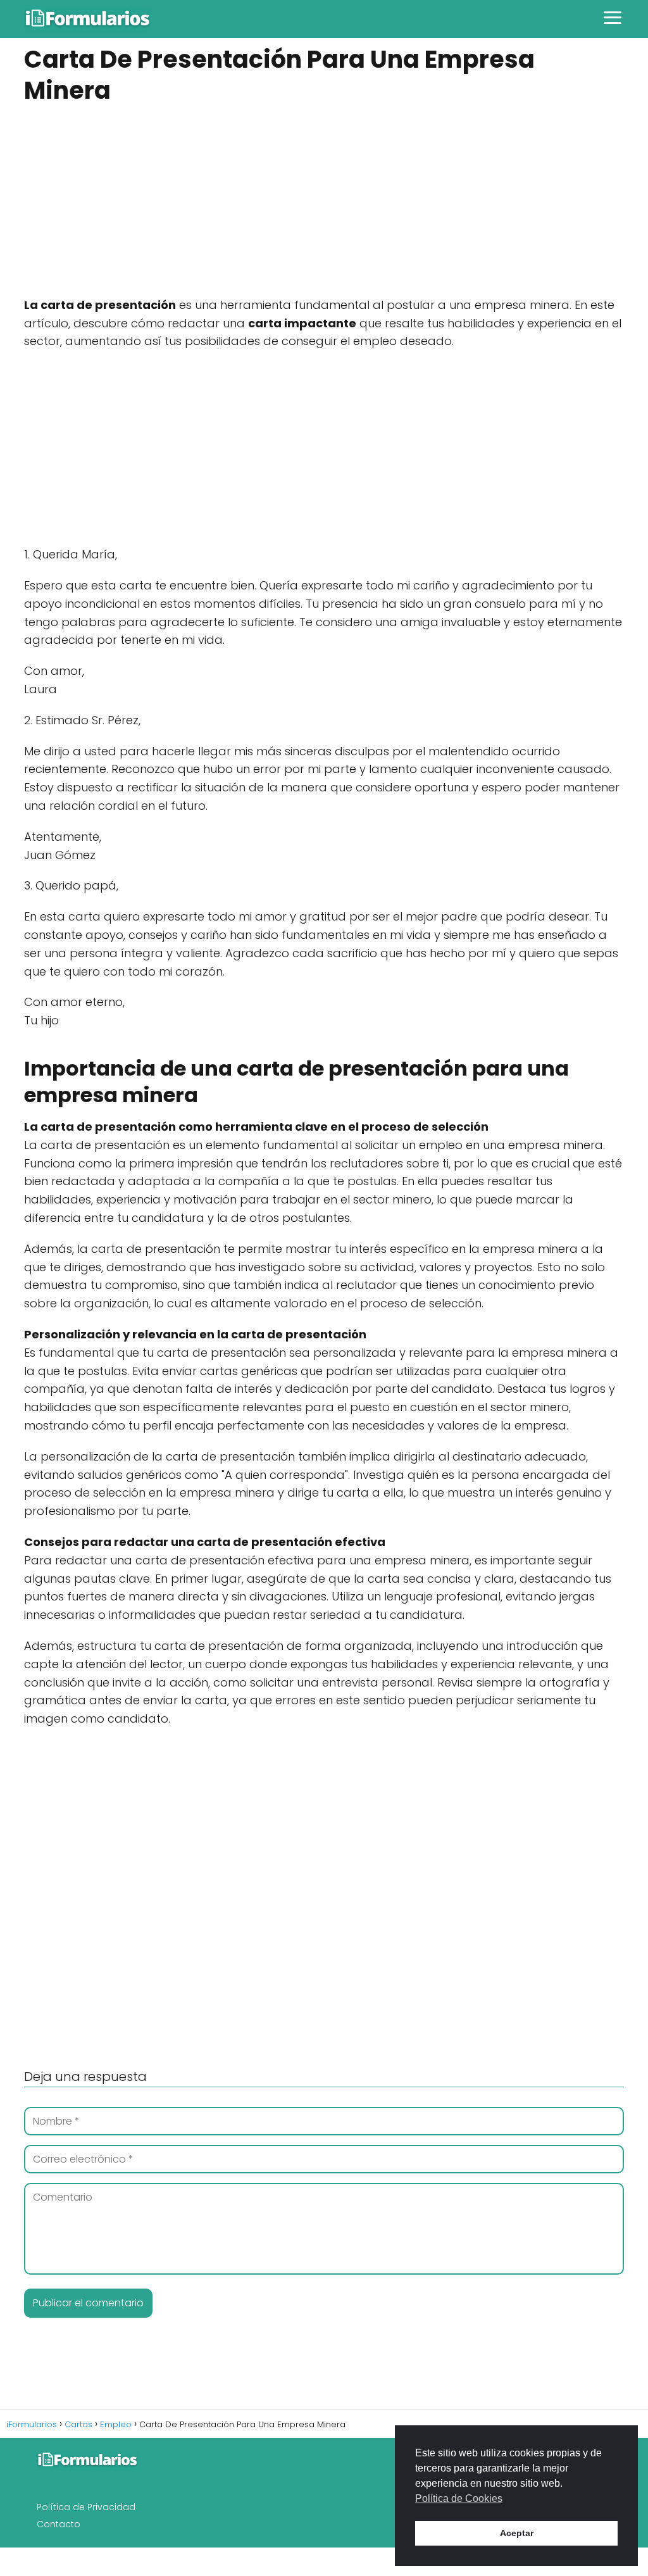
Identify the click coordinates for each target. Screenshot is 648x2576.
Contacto (59, 2524)
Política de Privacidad (86, 2507)
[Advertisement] (324, 203)
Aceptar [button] (517, 2533)
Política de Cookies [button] (459, 2498)
